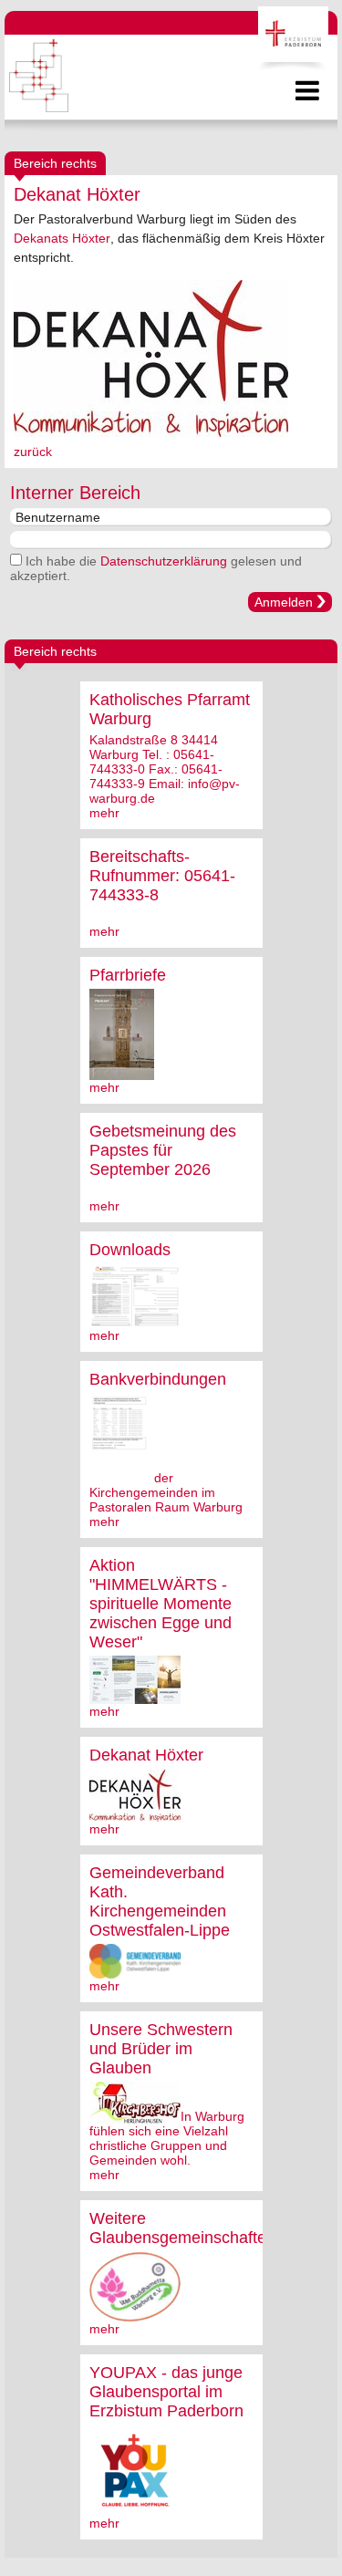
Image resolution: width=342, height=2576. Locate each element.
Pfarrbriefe (128, 975)
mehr (104, 813)
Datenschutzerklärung (164, 561)
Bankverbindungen (158, 1379)
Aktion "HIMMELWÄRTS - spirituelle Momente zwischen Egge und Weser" (161, 1604)
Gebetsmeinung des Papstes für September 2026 (163, 1150)
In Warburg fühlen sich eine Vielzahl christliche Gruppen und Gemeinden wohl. (167, 2138)
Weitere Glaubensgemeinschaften (182, 2228)
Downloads (130, 1250)
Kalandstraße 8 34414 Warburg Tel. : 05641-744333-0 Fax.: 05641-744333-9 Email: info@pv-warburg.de (165, 769)
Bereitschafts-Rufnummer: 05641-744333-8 (162, 876)
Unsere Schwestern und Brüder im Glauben (161, 2049)
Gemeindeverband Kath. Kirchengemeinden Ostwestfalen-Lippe (160, 1901)
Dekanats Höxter (62, 238)
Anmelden (284, 602)
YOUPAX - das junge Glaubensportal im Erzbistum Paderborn (166, 2392)
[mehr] (122, 1073)
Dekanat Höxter (146, 1755)
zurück (33, 452)
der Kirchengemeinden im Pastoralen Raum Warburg (166, 1492)
